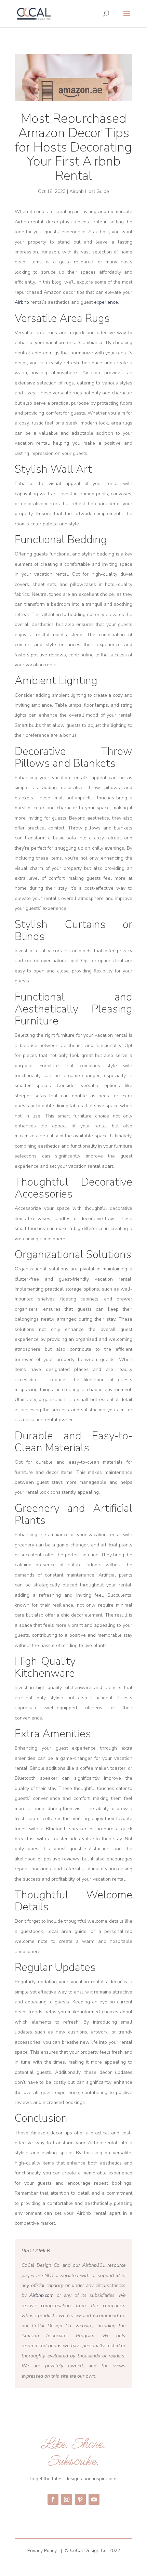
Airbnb (23, 302)
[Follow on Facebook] (53, 2499)
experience (106, 302)
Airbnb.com (42, 2295)
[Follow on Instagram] (67, 2499)
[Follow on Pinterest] (80, 2499)
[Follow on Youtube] (94, 2499)
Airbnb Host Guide (89, 191)
